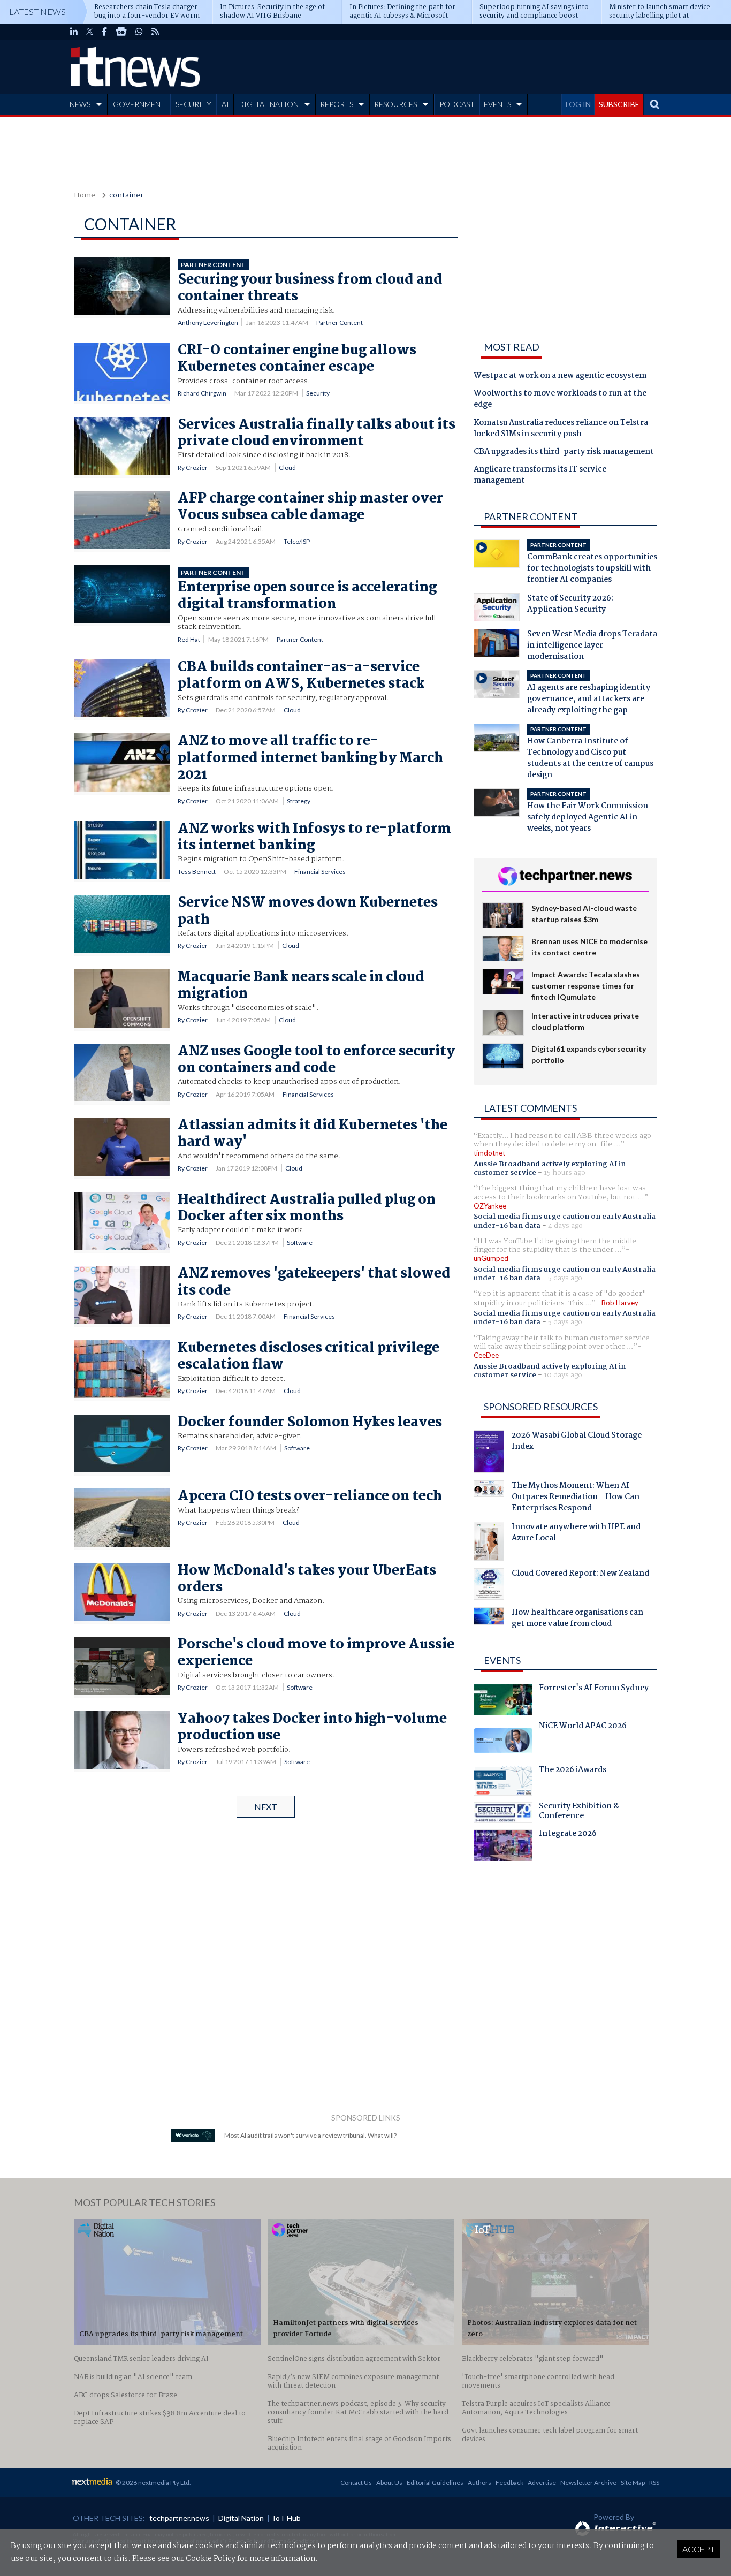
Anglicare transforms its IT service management (540, 476)
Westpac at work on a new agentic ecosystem (560, 376)
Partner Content (340, 322)
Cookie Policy (211, 2559)
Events (502, 1660)
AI (225, 104)
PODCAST (457, 104)
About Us (389, 2483)
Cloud (287, 468)
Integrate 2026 (568, 1835)
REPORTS (337, 104)
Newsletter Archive (588, 2483)
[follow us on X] (90, 32)
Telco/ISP (297, 541)
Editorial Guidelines (435, 2483)
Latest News (37, 12)
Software (300, 1243)
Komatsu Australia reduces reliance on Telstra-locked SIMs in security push (563, 429)
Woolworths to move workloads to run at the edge (560, 400)
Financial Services (320, 872)
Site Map (633, 2483)
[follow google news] (121, 32)
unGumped (491, 1258)
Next (266, 1807)
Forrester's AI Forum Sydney (594, 1689)
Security (318, 393)
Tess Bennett (197, 872)
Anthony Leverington (208, 322)
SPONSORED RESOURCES (541, 1407)
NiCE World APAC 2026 (583, 1727)
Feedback (509, 2483)
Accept (699, 2549)
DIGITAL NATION (268, 104)
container (126, 196)
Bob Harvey (620, 1303)
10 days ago (563, 1375)
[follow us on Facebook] (104, 32)
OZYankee (490, 1206)
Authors (479, 2483)
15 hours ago (565, 1173)
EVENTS (497, 104)
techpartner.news (179, 2518)
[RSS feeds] (155, 32)
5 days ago (565, 1278)
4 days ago (565, 1226)
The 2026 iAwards (573, 1771)
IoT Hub (287, 2518)
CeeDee (486, 1355)
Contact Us (356, 2483)
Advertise (542, 2483)
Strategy (299, 801)
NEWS (80, 104)
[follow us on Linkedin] (74, 32)
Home (85, 196)
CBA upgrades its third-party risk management (564, 452)
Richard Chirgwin (202, 393)
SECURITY (193, 104)
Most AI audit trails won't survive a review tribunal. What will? (310, 2135)
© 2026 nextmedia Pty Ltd (153, 2483)
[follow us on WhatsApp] (139, 32)
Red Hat (189, 639)
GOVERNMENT (139, 104)
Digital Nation (241, 2518)
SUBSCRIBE (619, 104)
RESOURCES (395, 104)
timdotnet (489, 1153)
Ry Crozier (193, 468)
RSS (654, 2483)
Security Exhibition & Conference (579, 1812)
